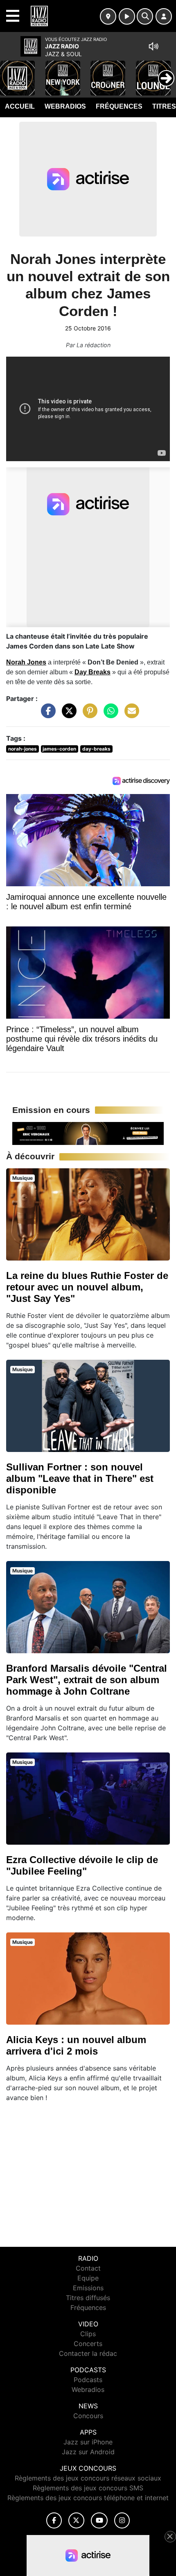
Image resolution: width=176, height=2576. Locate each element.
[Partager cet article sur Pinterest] (88, 715)
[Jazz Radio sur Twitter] (76, 2520)
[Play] (11, 72)
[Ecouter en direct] (127, 16)
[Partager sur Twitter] (67, 715)
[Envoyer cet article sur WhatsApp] (109, 715)
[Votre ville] (108, 16)
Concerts (88, 2344)
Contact (88, 2268)
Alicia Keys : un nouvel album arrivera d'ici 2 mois (76, 2045)
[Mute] (153, 46)
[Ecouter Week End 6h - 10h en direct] (88, 1133)
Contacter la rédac (88, 2353)
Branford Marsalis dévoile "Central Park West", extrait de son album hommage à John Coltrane (87, 1680)
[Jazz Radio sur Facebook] (54, 2520)
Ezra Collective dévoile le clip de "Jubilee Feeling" (82, 1865)
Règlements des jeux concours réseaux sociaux (88, 2478)
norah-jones (23, 749)
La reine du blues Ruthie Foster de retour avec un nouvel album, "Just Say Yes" (87, 1287)
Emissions (88, 2288)
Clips (88, 2334)
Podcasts (88, 2380)
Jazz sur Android (88, 2452)
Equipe (88, 2278)
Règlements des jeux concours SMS (88, 2488)
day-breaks (96, 749)
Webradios (65, 106)
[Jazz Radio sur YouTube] (99, 2520)
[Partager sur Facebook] (46, 715)
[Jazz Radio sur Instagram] (122, 2520)
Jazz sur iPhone (88, 2442)
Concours (88, 2416)
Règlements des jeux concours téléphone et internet (88, 2498)
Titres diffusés (88, 2298)
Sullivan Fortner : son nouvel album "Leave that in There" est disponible (80, 1478)
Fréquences (119, 106)
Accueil (20, 106)
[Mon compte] (164, 16)
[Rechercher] (145, 16)
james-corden (59, 749)
